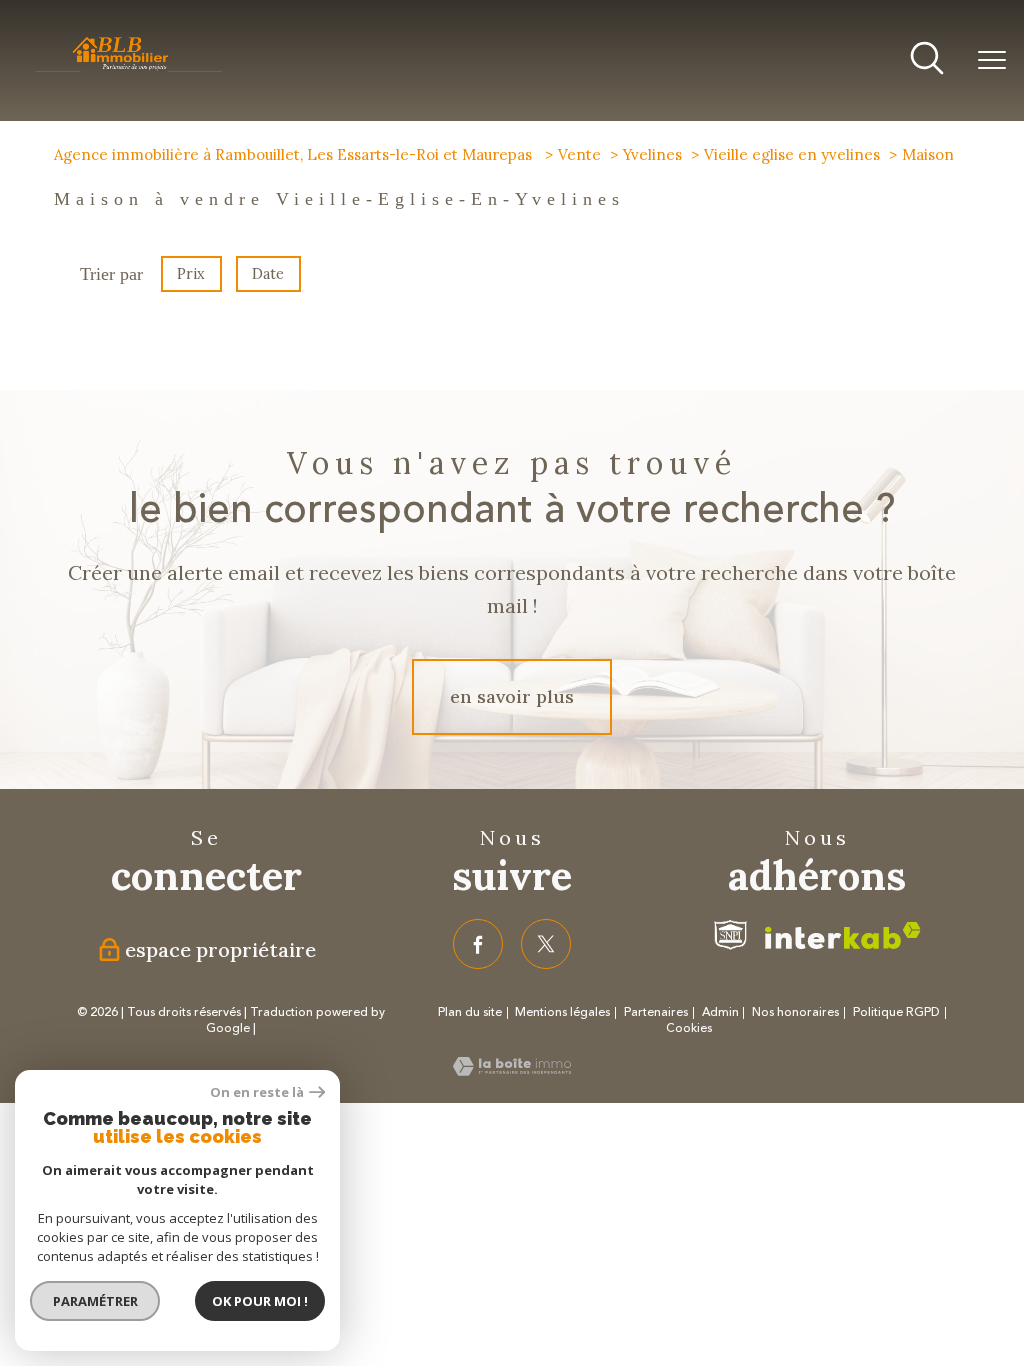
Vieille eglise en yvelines (792, 154)
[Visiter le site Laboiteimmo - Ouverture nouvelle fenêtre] (512, 1069)
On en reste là (257, 1092)
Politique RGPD (896, 1012)
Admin (720, 1012)
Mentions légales (562, 1012)
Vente (579, 154)
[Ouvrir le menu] (992, 61)
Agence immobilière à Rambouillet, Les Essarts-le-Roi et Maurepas (295, 154)
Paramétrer (95, 1301)
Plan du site (470, 1012)
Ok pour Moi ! (260, 1301)
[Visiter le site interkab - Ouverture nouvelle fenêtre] (843, 935)
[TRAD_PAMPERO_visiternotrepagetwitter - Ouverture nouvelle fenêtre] (546, 944)
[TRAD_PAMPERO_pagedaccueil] (129, 69)
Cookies (689, 1029)
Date (269, 274)
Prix (191, 274)
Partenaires (656, 1012)
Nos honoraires (795, 1012)
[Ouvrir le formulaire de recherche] (927, 60)
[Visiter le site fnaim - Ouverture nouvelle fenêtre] (731, 935)
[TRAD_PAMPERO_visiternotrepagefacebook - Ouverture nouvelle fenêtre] (478, 944)
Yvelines (652, 154)
